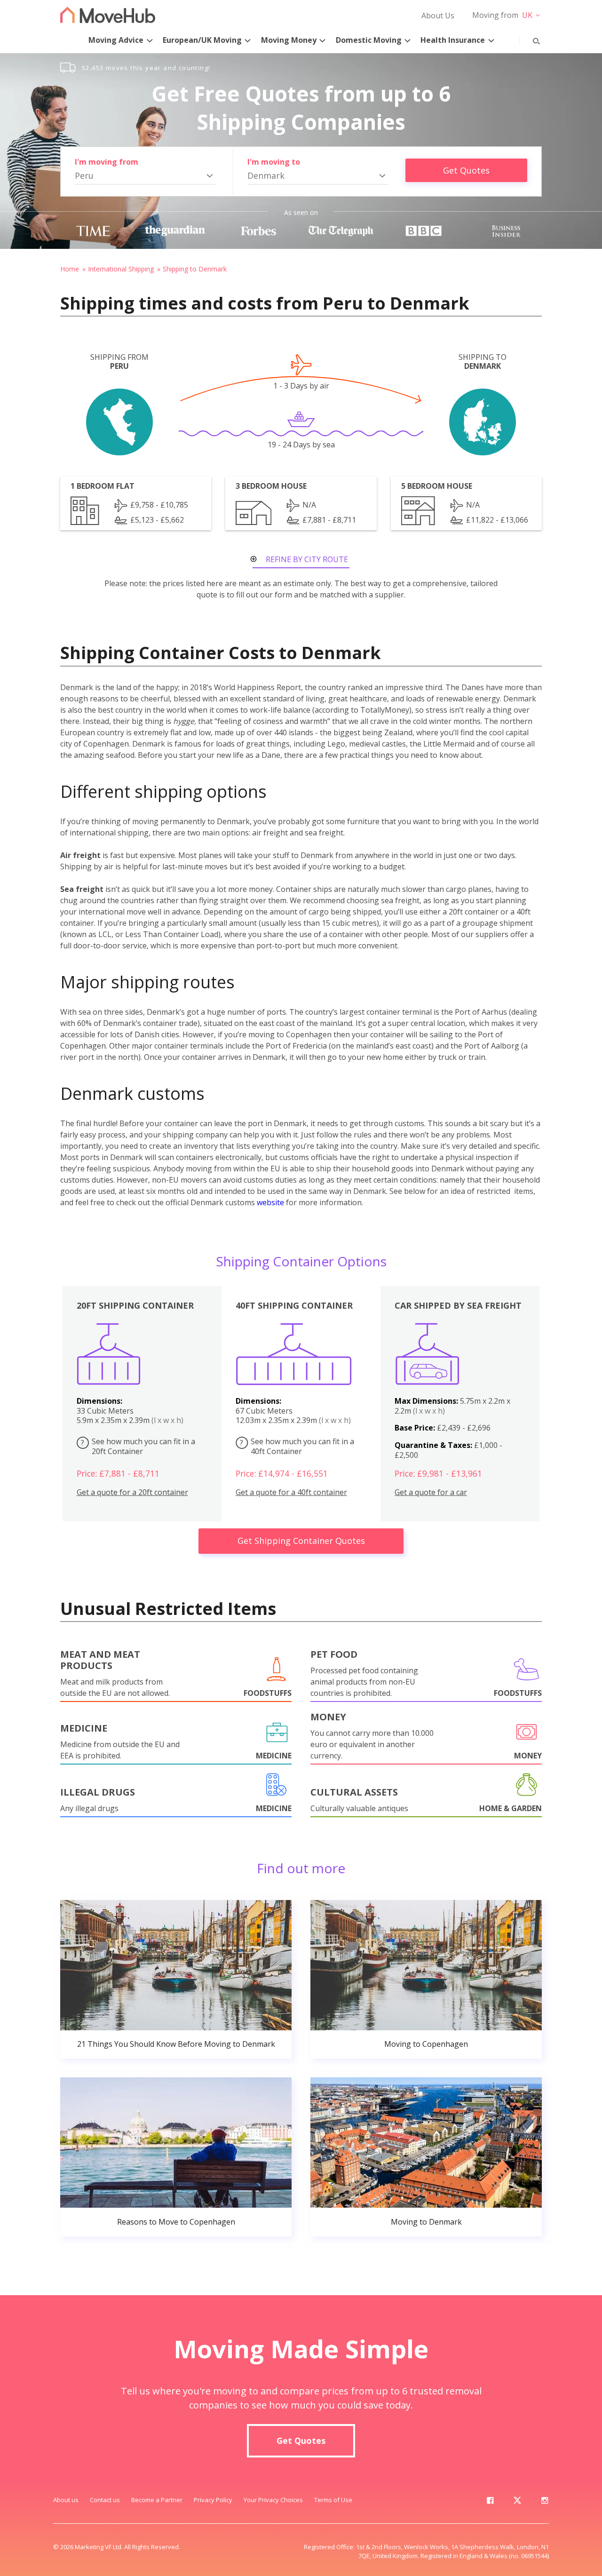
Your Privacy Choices (273, 2500)
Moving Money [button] (289, 40)
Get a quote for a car (431, 1492)
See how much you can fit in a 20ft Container (138, 1446)
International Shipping (121, 269)
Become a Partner (157, 2500)
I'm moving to (274, 162)
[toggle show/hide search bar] (529, 39)
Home (70, 269)
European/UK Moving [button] (202, 40)
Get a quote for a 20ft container (132, 1492)
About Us (438, 16)
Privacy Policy (213, 2500)
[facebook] (490, 2502)
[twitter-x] (517, 2502)
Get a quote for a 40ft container (291, 1492)
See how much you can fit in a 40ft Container (297, 1446)
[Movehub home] (108, 15)
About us (66, 2500)
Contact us (105, 2500)
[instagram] (545, 2502)
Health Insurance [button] (453, 40)
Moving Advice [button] (116, 40)
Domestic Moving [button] (369, 40)
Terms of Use (333, 2500)
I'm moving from (107, 162)
